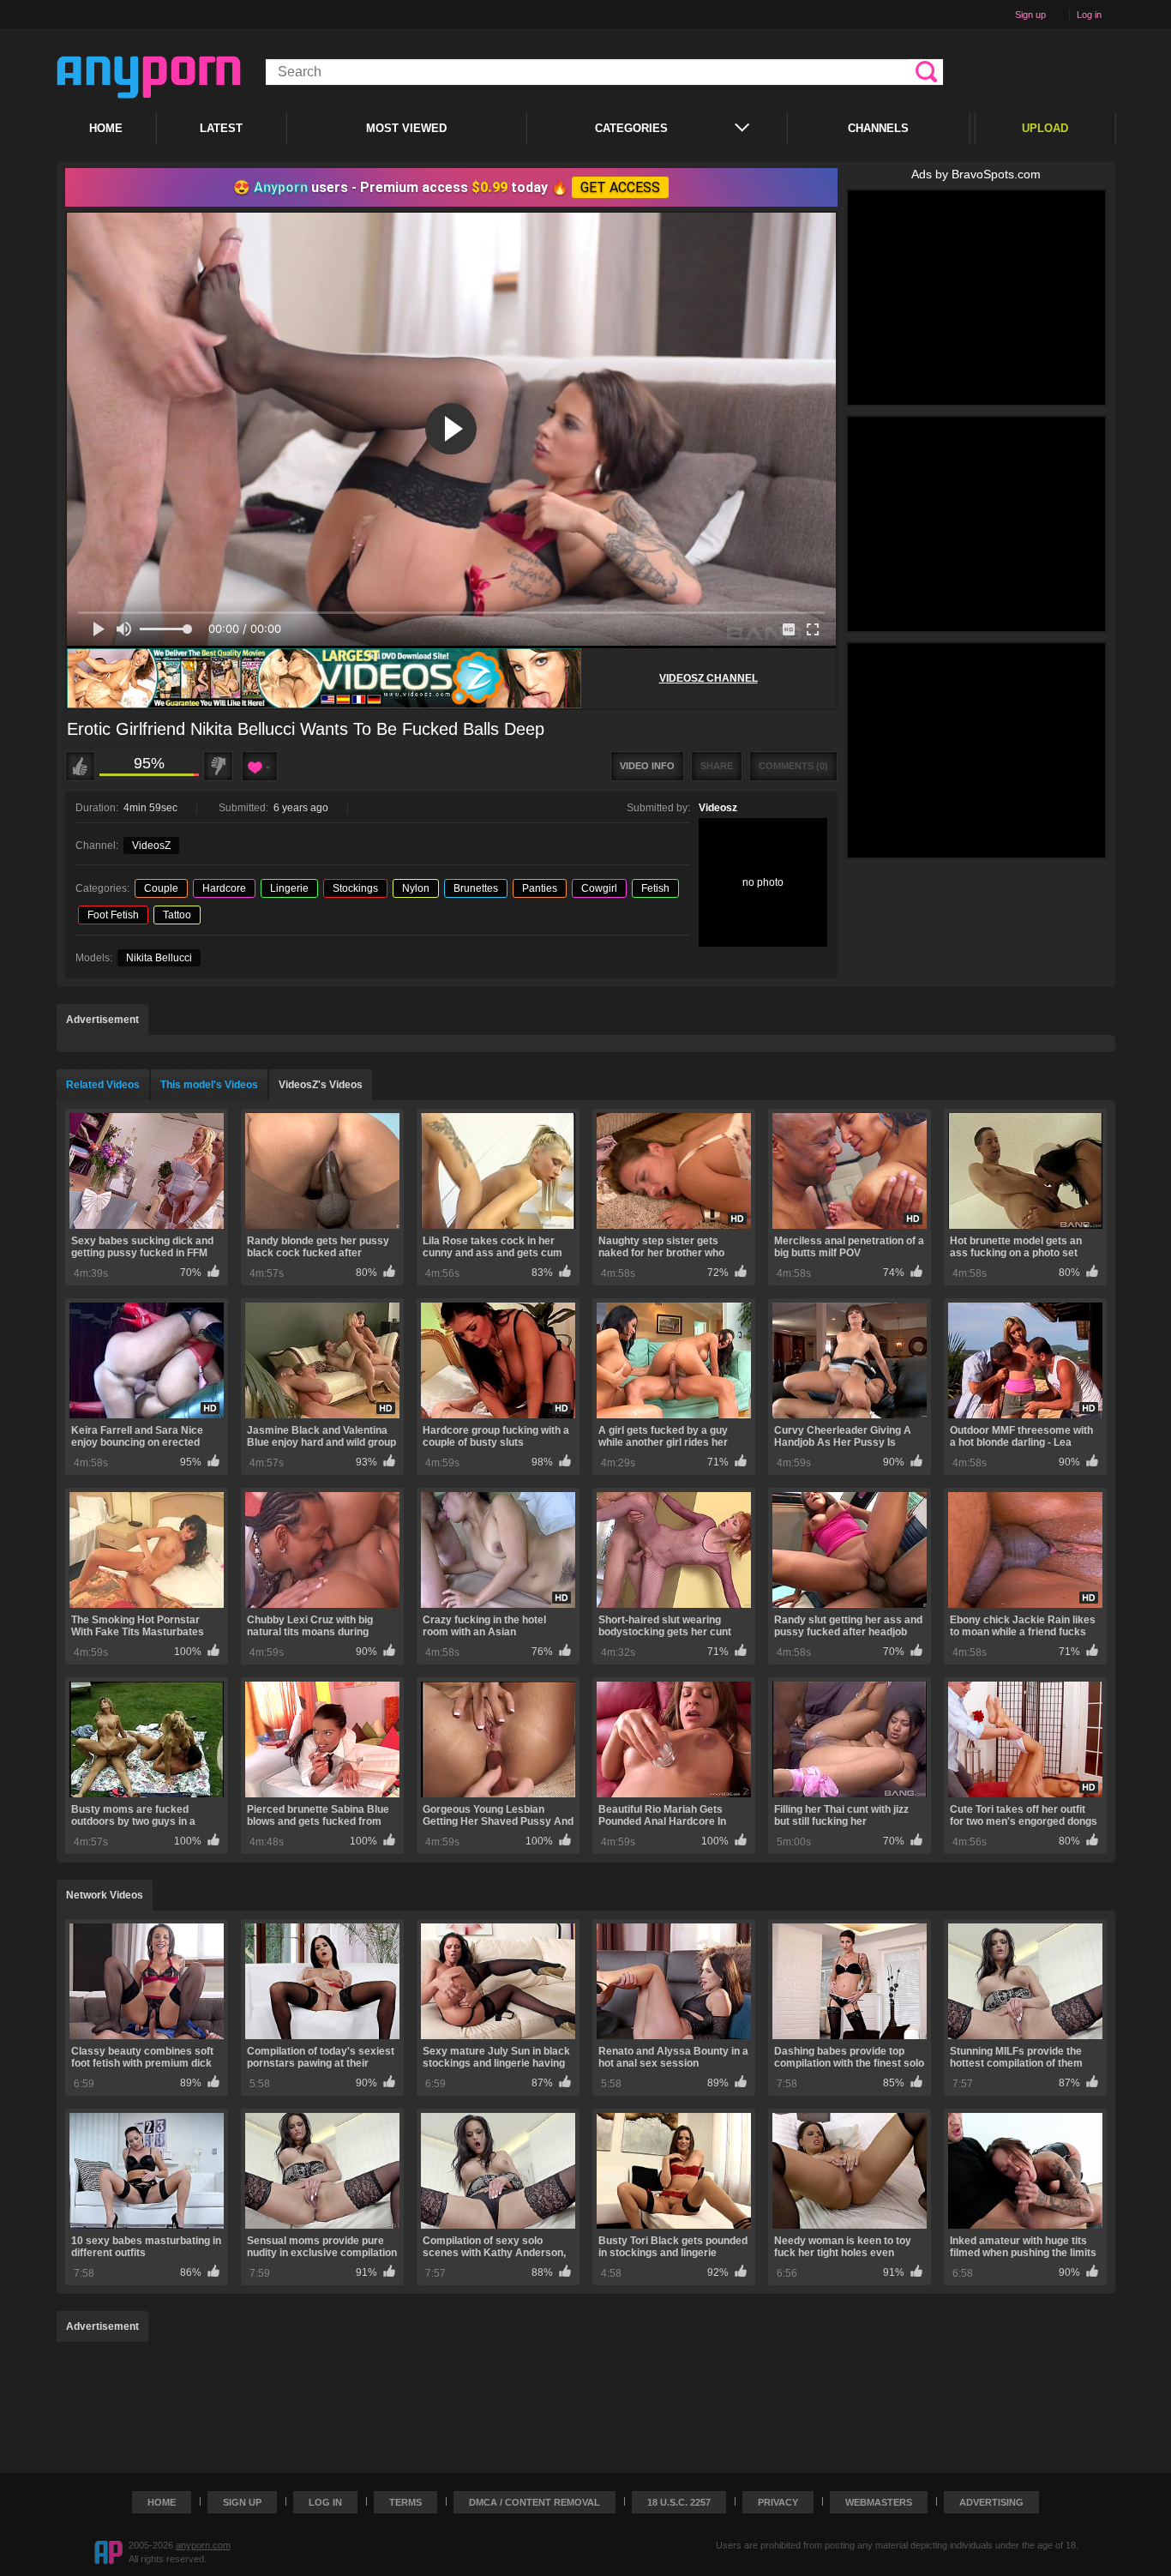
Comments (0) (793, 766)
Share (717, 766)
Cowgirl (599, 888)
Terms (405, 2502)
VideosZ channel (709, 678)
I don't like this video (218, 766)
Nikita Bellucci (159, 958)
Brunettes (476, 888)
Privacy (778, 2502)
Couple (161, 888)
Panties (540, 888)
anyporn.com (203, 2545)
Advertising (991, 2502)
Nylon (416, 888)
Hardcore (224, 888)
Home (106, 128)
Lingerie (289, 888)
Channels (878, 128)
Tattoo (177, 915)
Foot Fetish (113, 915)
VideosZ (151, 846)
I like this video (80, 766)
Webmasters (879, 2502)
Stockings (355, 888)
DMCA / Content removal (534, 2502)
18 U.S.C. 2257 (679, 2502)
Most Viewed (406, 128)
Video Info (647, 766)
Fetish (655, 888)
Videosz (718, 808)
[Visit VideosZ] (324, 679)
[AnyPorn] (149, 77)
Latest (221, 128)
